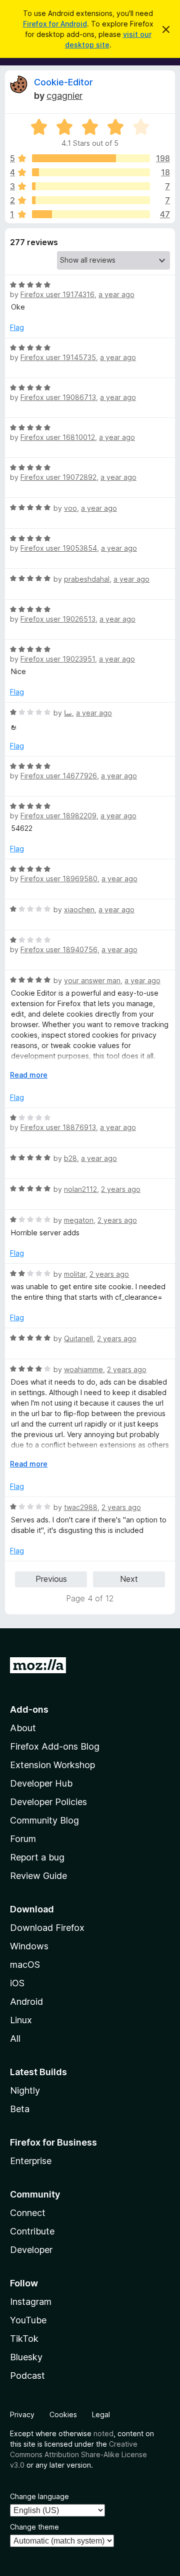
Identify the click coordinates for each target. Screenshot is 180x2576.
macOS (25, 1965)
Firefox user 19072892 (58, 477)
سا (68, 713)
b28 (70, 1158)
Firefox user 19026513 (58, 619)
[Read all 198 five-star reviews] (91, 158)
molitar (75, 1274)
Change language (39, 2496)
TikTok (24, 2339)
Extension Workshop (52, 1765)
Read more (29, 1075)
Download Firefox (47, 1928)
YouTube (28, 2320)
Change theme (34, 2527)
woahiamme (83, 1369)
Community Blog (44, 1820)
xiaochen (79, 910)
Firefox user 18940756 (59, 949)
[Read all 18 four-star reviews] (91, 172)
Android (26, 2002)
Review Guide (38, 1876)
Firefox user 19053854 (59, 548)
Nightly (25, 2090)
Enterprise (31, 2161)
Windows (29, 1946)
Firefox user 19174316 (57, 294)
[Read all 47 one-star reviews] (91, 214)
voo (70, 508)
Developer (31, 2250)
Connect (28, 2213)
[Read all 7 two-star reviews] (91, 200)
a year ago (116, 294)
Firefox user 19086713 (58, 397)
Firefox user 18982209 (58, 816)
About (23, 1728)
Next (129, 1579)
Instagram (31, 2302)
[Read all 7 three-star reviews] (91, 186)
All (15, 2038)
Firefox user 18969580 (59, 879)
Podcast (27, 2376)
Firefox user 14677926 (59, 776)
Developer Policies (48, 1802)
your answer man (92, 980)
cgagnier (64, 96)
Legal (101, 2414)
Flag (17, 327)
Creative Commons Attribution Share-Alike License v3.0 (78, 2454)
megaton (79, 1220)
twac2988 (81, 1507)
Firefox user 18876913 (58, 1127)
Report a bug (37, 1857)
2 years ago (121, 1189)
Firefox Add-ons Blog (55, 1746)
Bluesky (26, 2357)
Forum (23, 1839)
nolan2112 (80, 1189)
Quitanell (78, 1338)
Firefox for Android (55, 24)
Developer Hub (41, 1783)
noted (103, 2433)
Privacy (22, 2414)
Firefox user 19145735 (58, 357)
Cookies (63, 2414)
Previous (51, 1579)
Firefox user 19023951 (58, 659)
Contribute (32, 2231)
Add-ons (29, 1709)
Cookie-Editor (63, 82)
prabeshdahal (87, 579)
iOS (17, 1983)
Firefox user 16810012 (58, 437)
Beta (20, 2109)
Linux (21, 2020)
